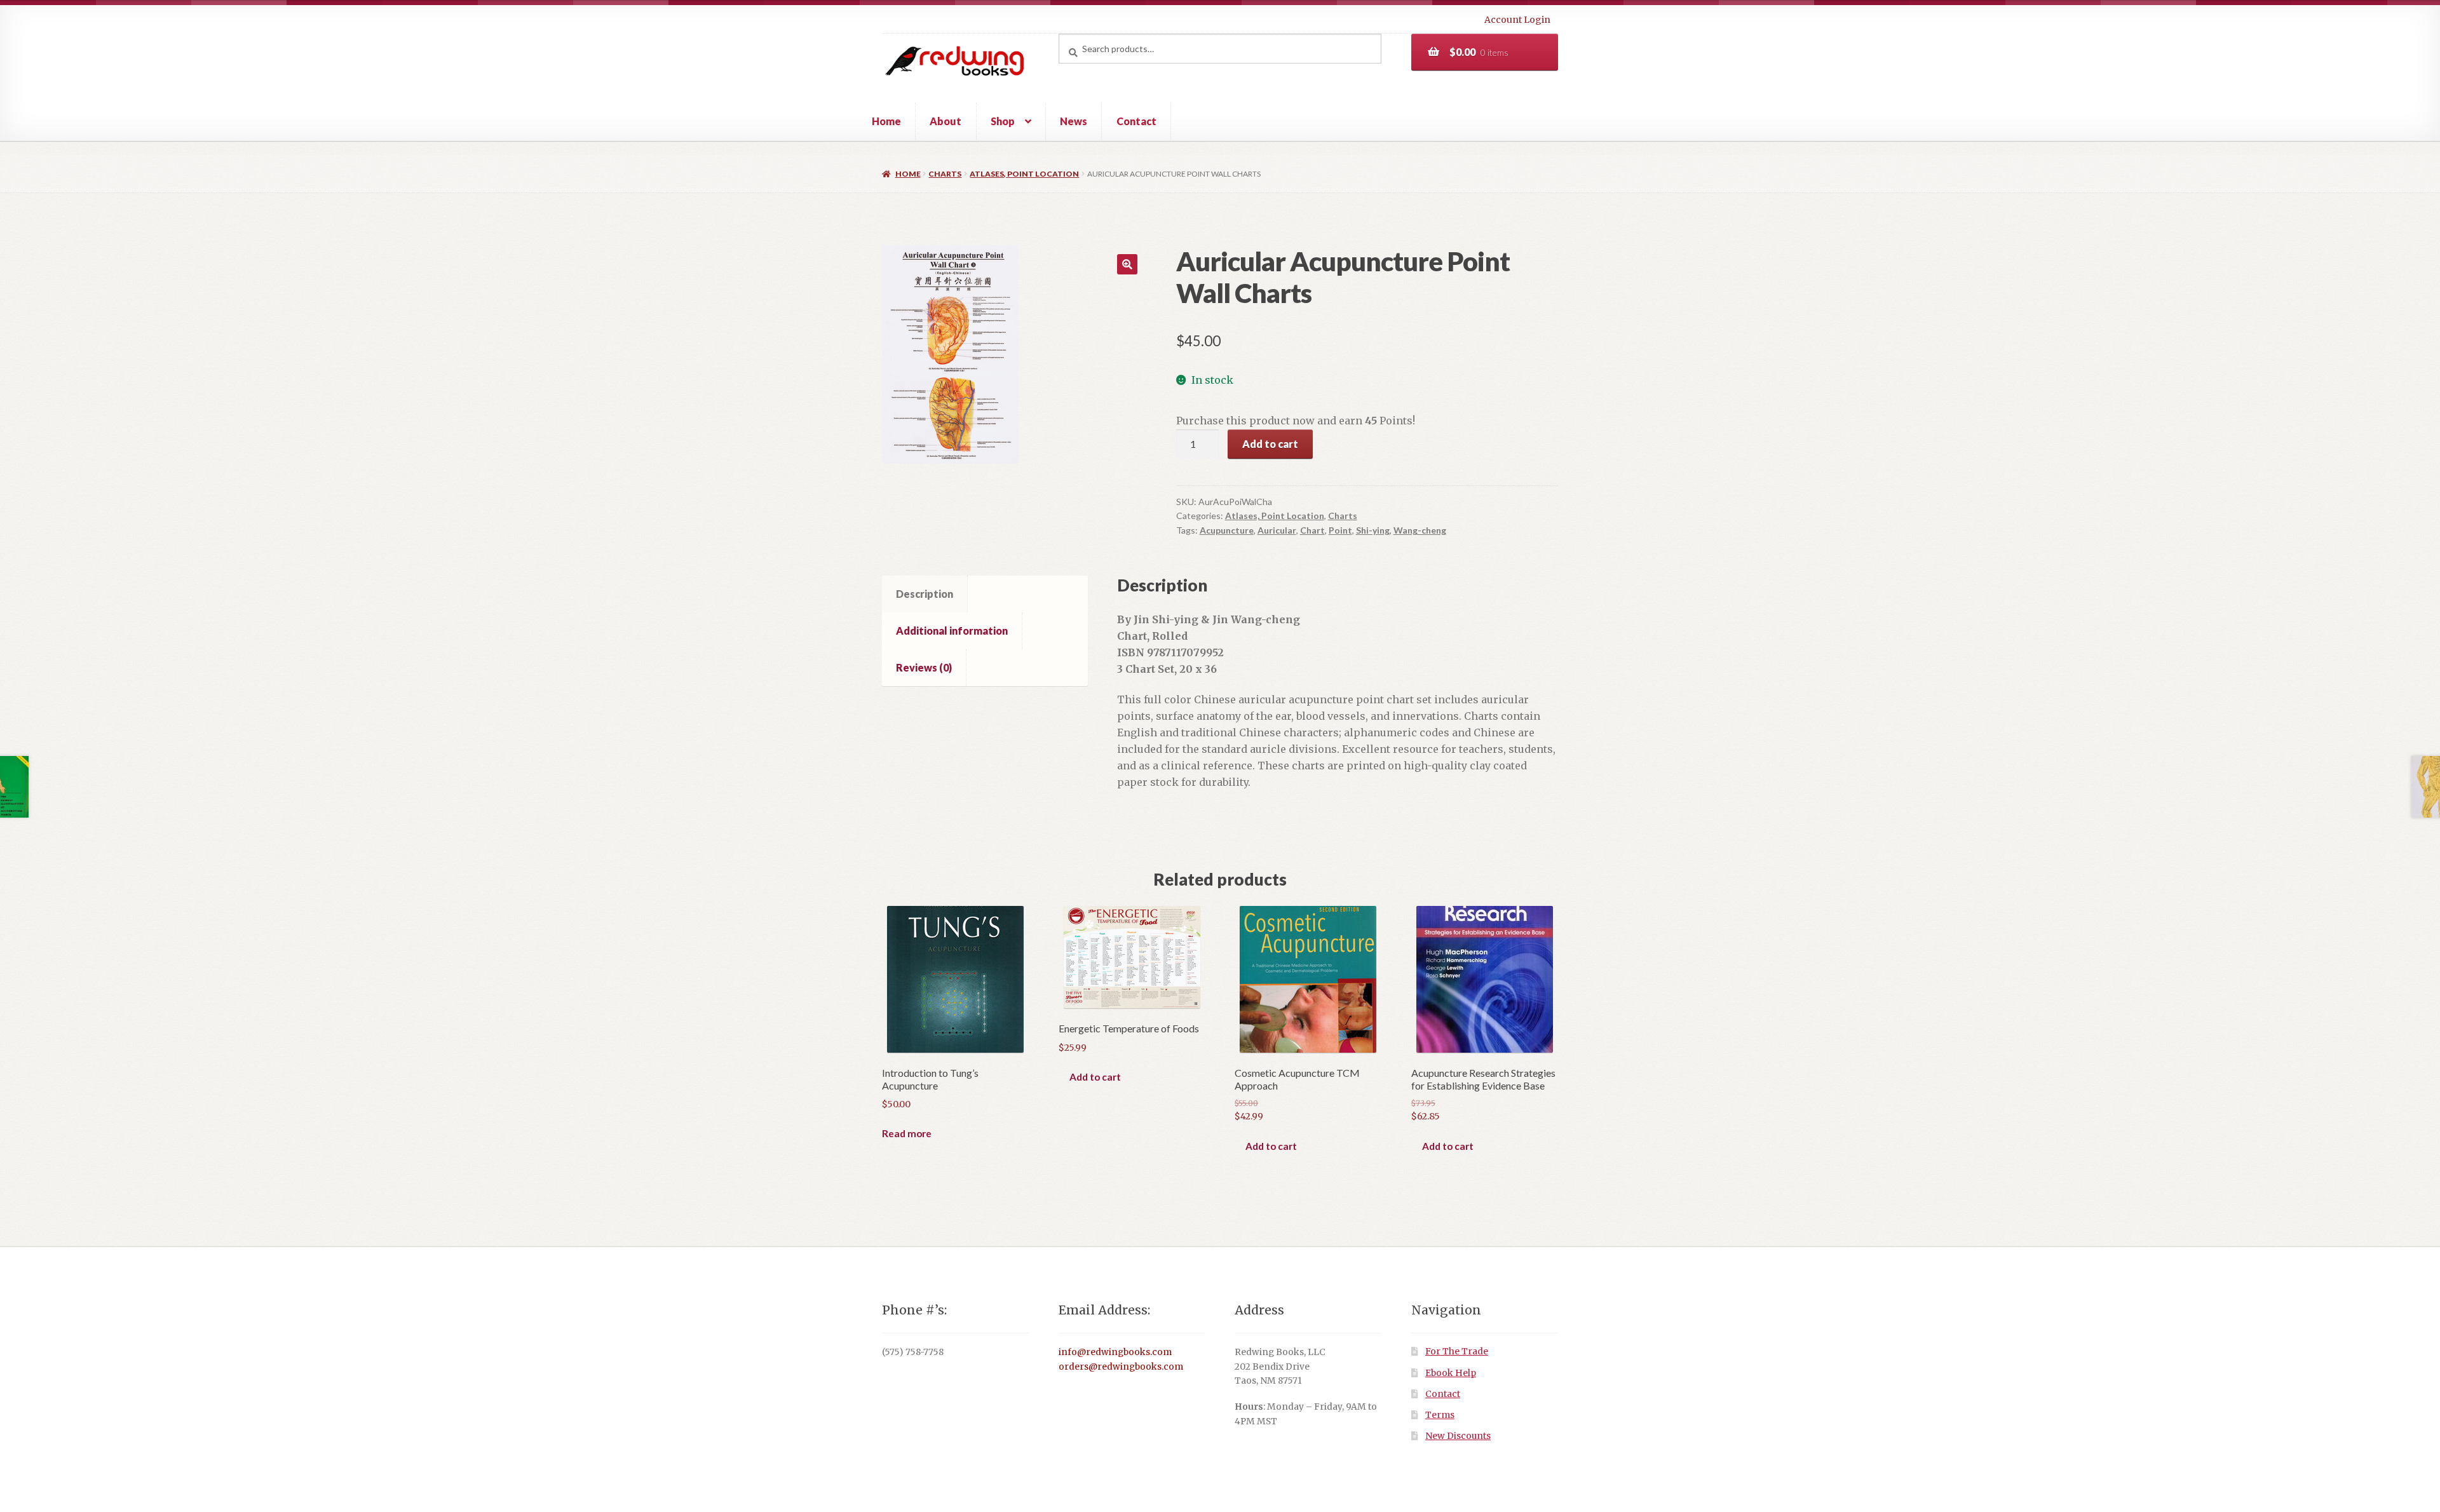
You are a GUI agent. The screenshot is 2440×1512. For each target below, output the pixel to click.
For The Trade (1457, 1352)
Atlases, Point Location (1024, 174)
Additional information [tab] (952, 631)
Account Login (1517, 20)
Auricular (1277, 530)
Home (886, 121)
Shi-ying (1373, 530)
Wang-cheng (1420, 530)
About (945, 121)
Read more (907, 1133)
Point (1340, 530)
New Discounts (1458, 1436)
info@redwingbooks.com (1115, 1352)
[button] (1127, 264)
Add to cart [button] (1095, 1077)
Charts (945, 174)
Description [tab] (925, 594)
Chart (1312, 530)
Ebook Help (1451, 1373)
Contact (1136, 121)
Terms (1440, 1415)
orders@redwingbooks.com (1121, 1367)
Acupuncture (1227, 530)
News (1074, 121)
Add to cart (1270, 444)
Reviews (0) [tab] (924, 667)
